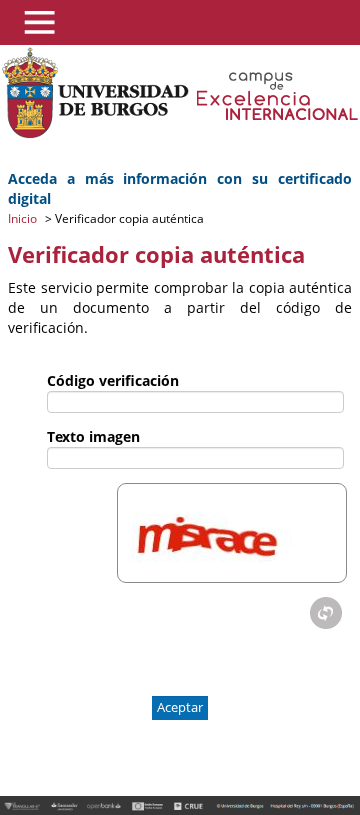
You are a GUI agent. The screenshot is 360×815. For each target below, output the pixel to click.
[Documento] (326, 613)
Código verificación (113, 380)
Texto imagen (93, 436)
